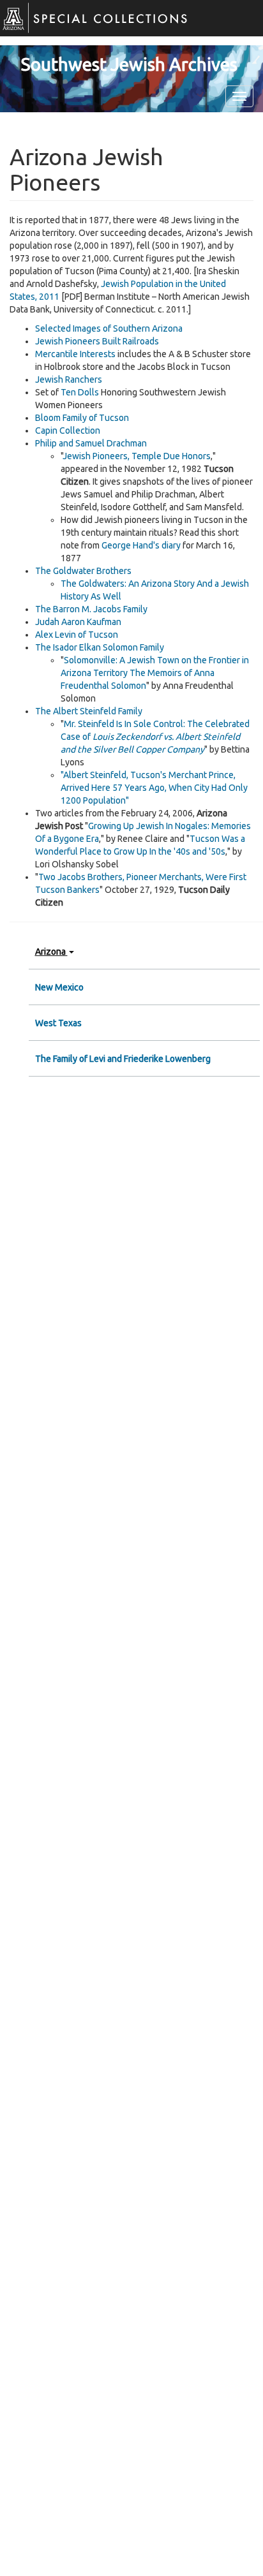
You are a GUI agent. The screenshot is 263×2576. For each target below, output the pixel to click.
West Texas (58, 1023)
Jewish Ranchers (69, 379)
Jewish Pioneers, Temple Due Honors (137, 456)
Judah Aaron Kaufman (78, 622)
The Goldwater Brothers (83, 571)
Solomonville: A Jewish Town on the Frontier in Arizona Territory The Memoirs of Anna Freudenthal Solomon (155, 673)
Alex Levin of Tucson (77, 635)
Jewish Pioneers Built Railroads (97, 341)
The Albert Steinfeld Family (89, 711)
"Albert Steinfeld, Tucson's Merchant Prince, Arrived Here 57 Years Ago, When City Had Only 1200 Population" (154, 788)
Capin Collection (68, 431)
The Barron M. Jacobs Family (91, 609)
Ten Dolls (80, 392)
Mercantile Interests (75, 354)
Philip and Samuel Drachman (91, 443)
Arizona (51, 952)
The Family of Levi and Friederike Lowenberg (123, 1059)
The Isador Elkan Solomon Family (100, 647)
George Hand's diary (141, 545)
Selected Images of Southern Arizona (109, 328)
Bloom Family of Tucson (82, 418)
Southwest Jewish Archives (129, 64)
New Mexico (59, 987)
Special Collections (89, 25)
